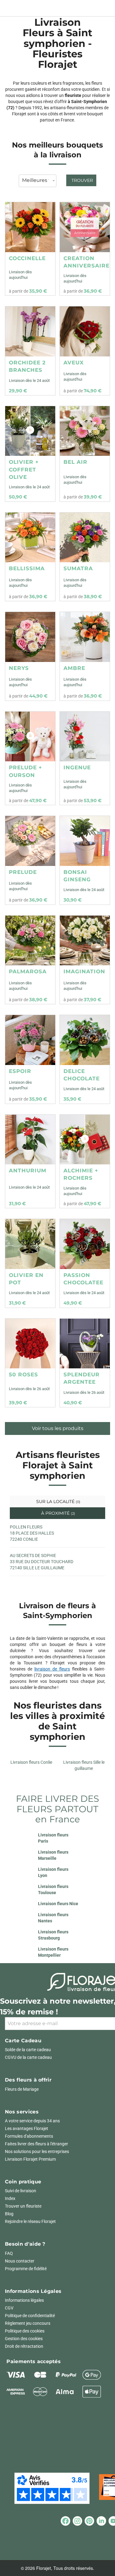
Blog (9, 2214)
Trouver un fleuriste (23, 2206)
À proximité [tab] (57, 1513)
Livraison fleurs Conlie (31, 1762)
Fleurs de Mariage (22, 2089)
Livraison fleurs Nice (58, 1904)
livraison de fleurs (52, 1669)
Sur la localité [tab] (58, 1501)
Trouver (82, 180)
